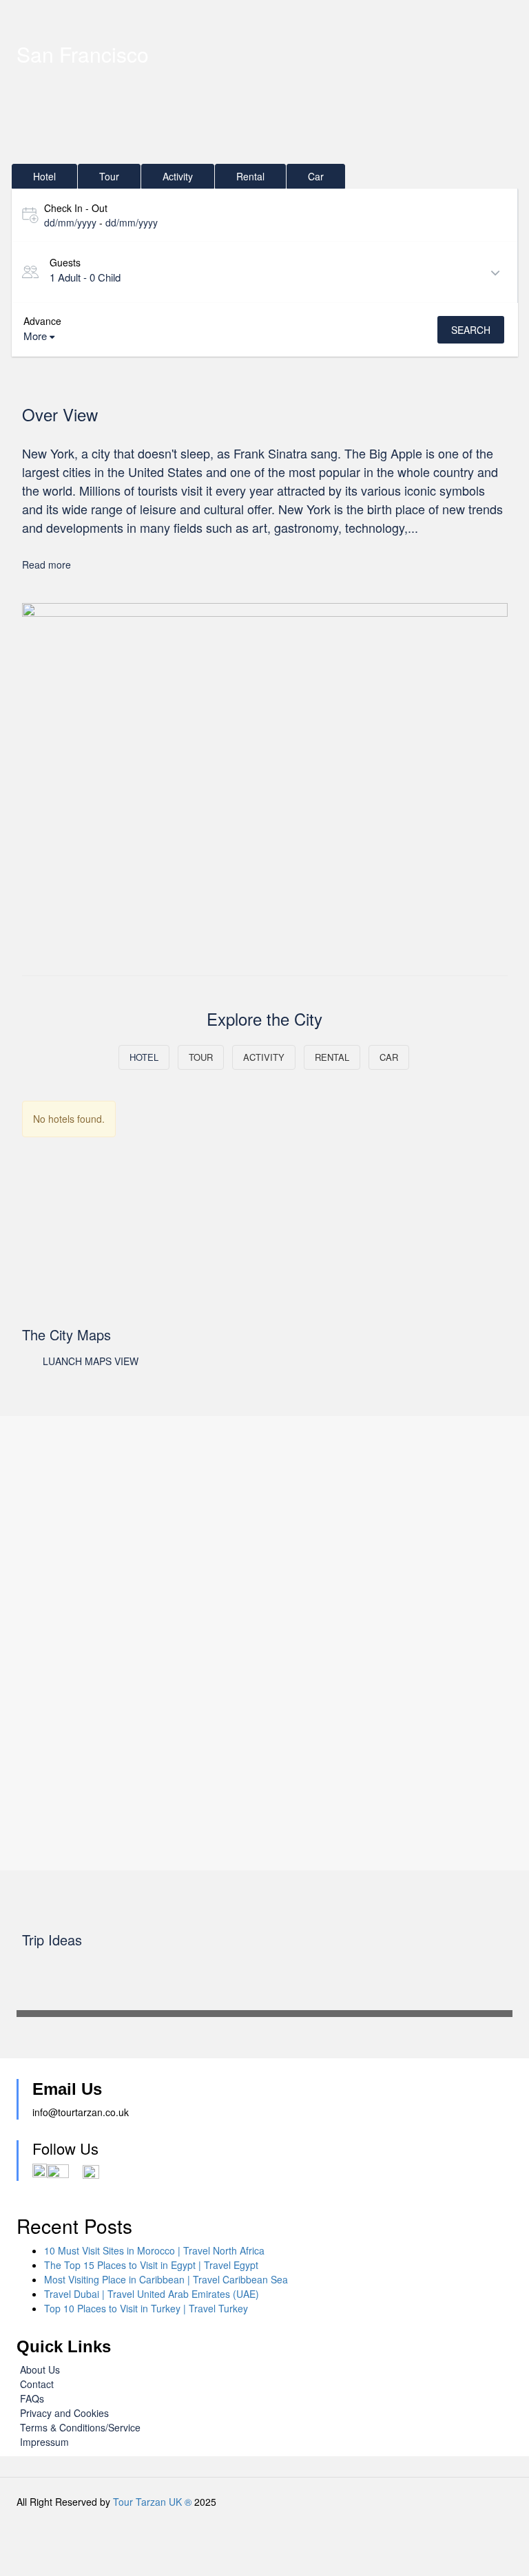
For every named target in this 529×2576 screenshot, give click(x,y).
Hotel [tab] (44, 176)
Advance (42, 321)
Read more (46, 564)
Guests (65, 262)
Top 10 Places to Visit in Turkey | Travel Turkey (146, 2308)
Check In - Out (76, 208)
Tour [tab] (109, 176)
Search (471, 330)
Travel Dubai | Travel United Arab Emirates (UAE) (152, 2294)
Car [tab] (316, 176)
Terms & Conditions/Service (80, 2427)
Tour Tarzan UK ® (152, 2502)
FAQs (32, 2398)
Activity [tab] (178, 176)
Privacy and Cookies (64, 2413)
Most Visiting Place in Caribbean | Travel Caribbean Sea (166, 2279)
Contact (37, 2384)
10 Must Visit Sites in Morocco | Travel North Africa (154, 2250)
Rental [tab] (250, 176)
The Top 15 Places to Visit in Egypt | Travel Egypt (151, 2265)
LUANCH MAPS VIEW (91, 1361)
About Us (40, 2369)
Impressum (44, 2442)
